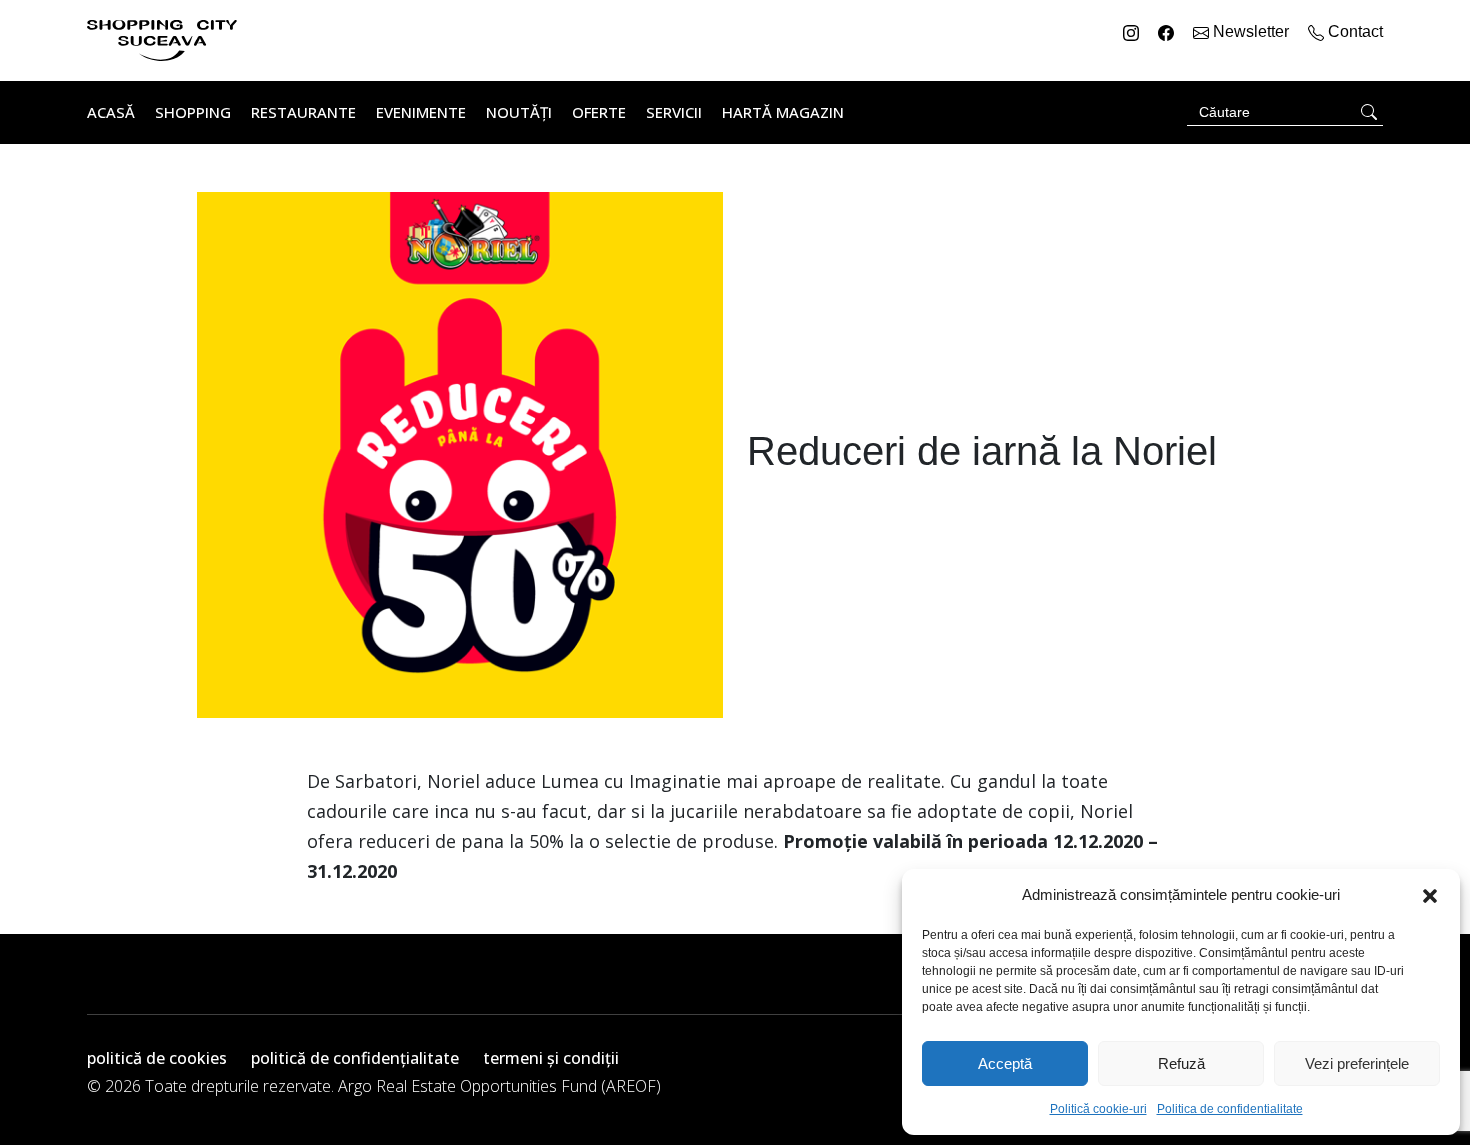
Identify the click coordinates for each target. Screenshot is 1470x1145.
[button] (1430, 895)
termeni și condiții (551, 1058)
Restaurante (303, 112)
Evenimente (421, 112)
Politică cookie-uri (1098, 1109)
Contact (1353, 31)
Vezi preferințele (1357, 1063)
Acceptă (1005, 1063)
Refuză (1181, 1063)
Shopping (193, 112)
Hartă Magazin (783, 112)
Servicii (674, 112)
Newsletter (1251, 31)
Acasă (111, 112)
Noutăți (519, 112)
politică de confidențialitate (355, 1058)
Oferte (599, 112)
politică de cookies (157, 1058)
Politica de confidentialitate (1230, 1109)
